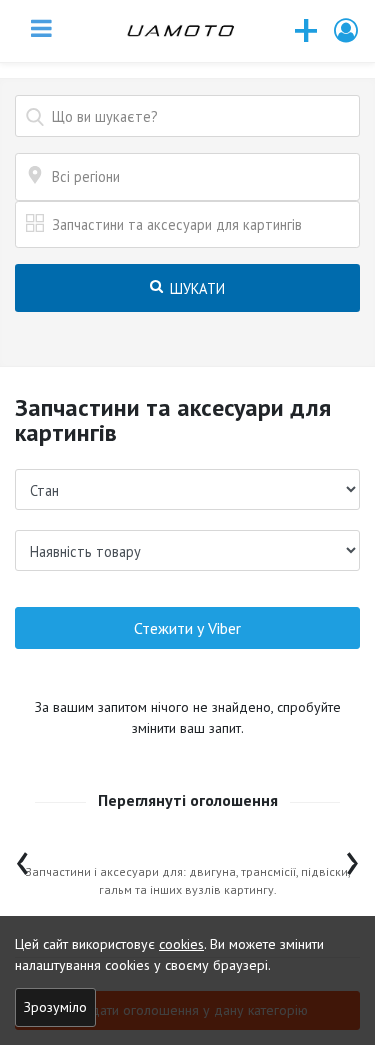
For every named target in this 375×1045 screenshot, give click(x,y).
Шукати (195, 288)
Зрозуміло (55, 1007)
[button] (347, 30)
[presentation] (22, 858)
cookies (181, 944)
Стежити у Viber (187, 628)
